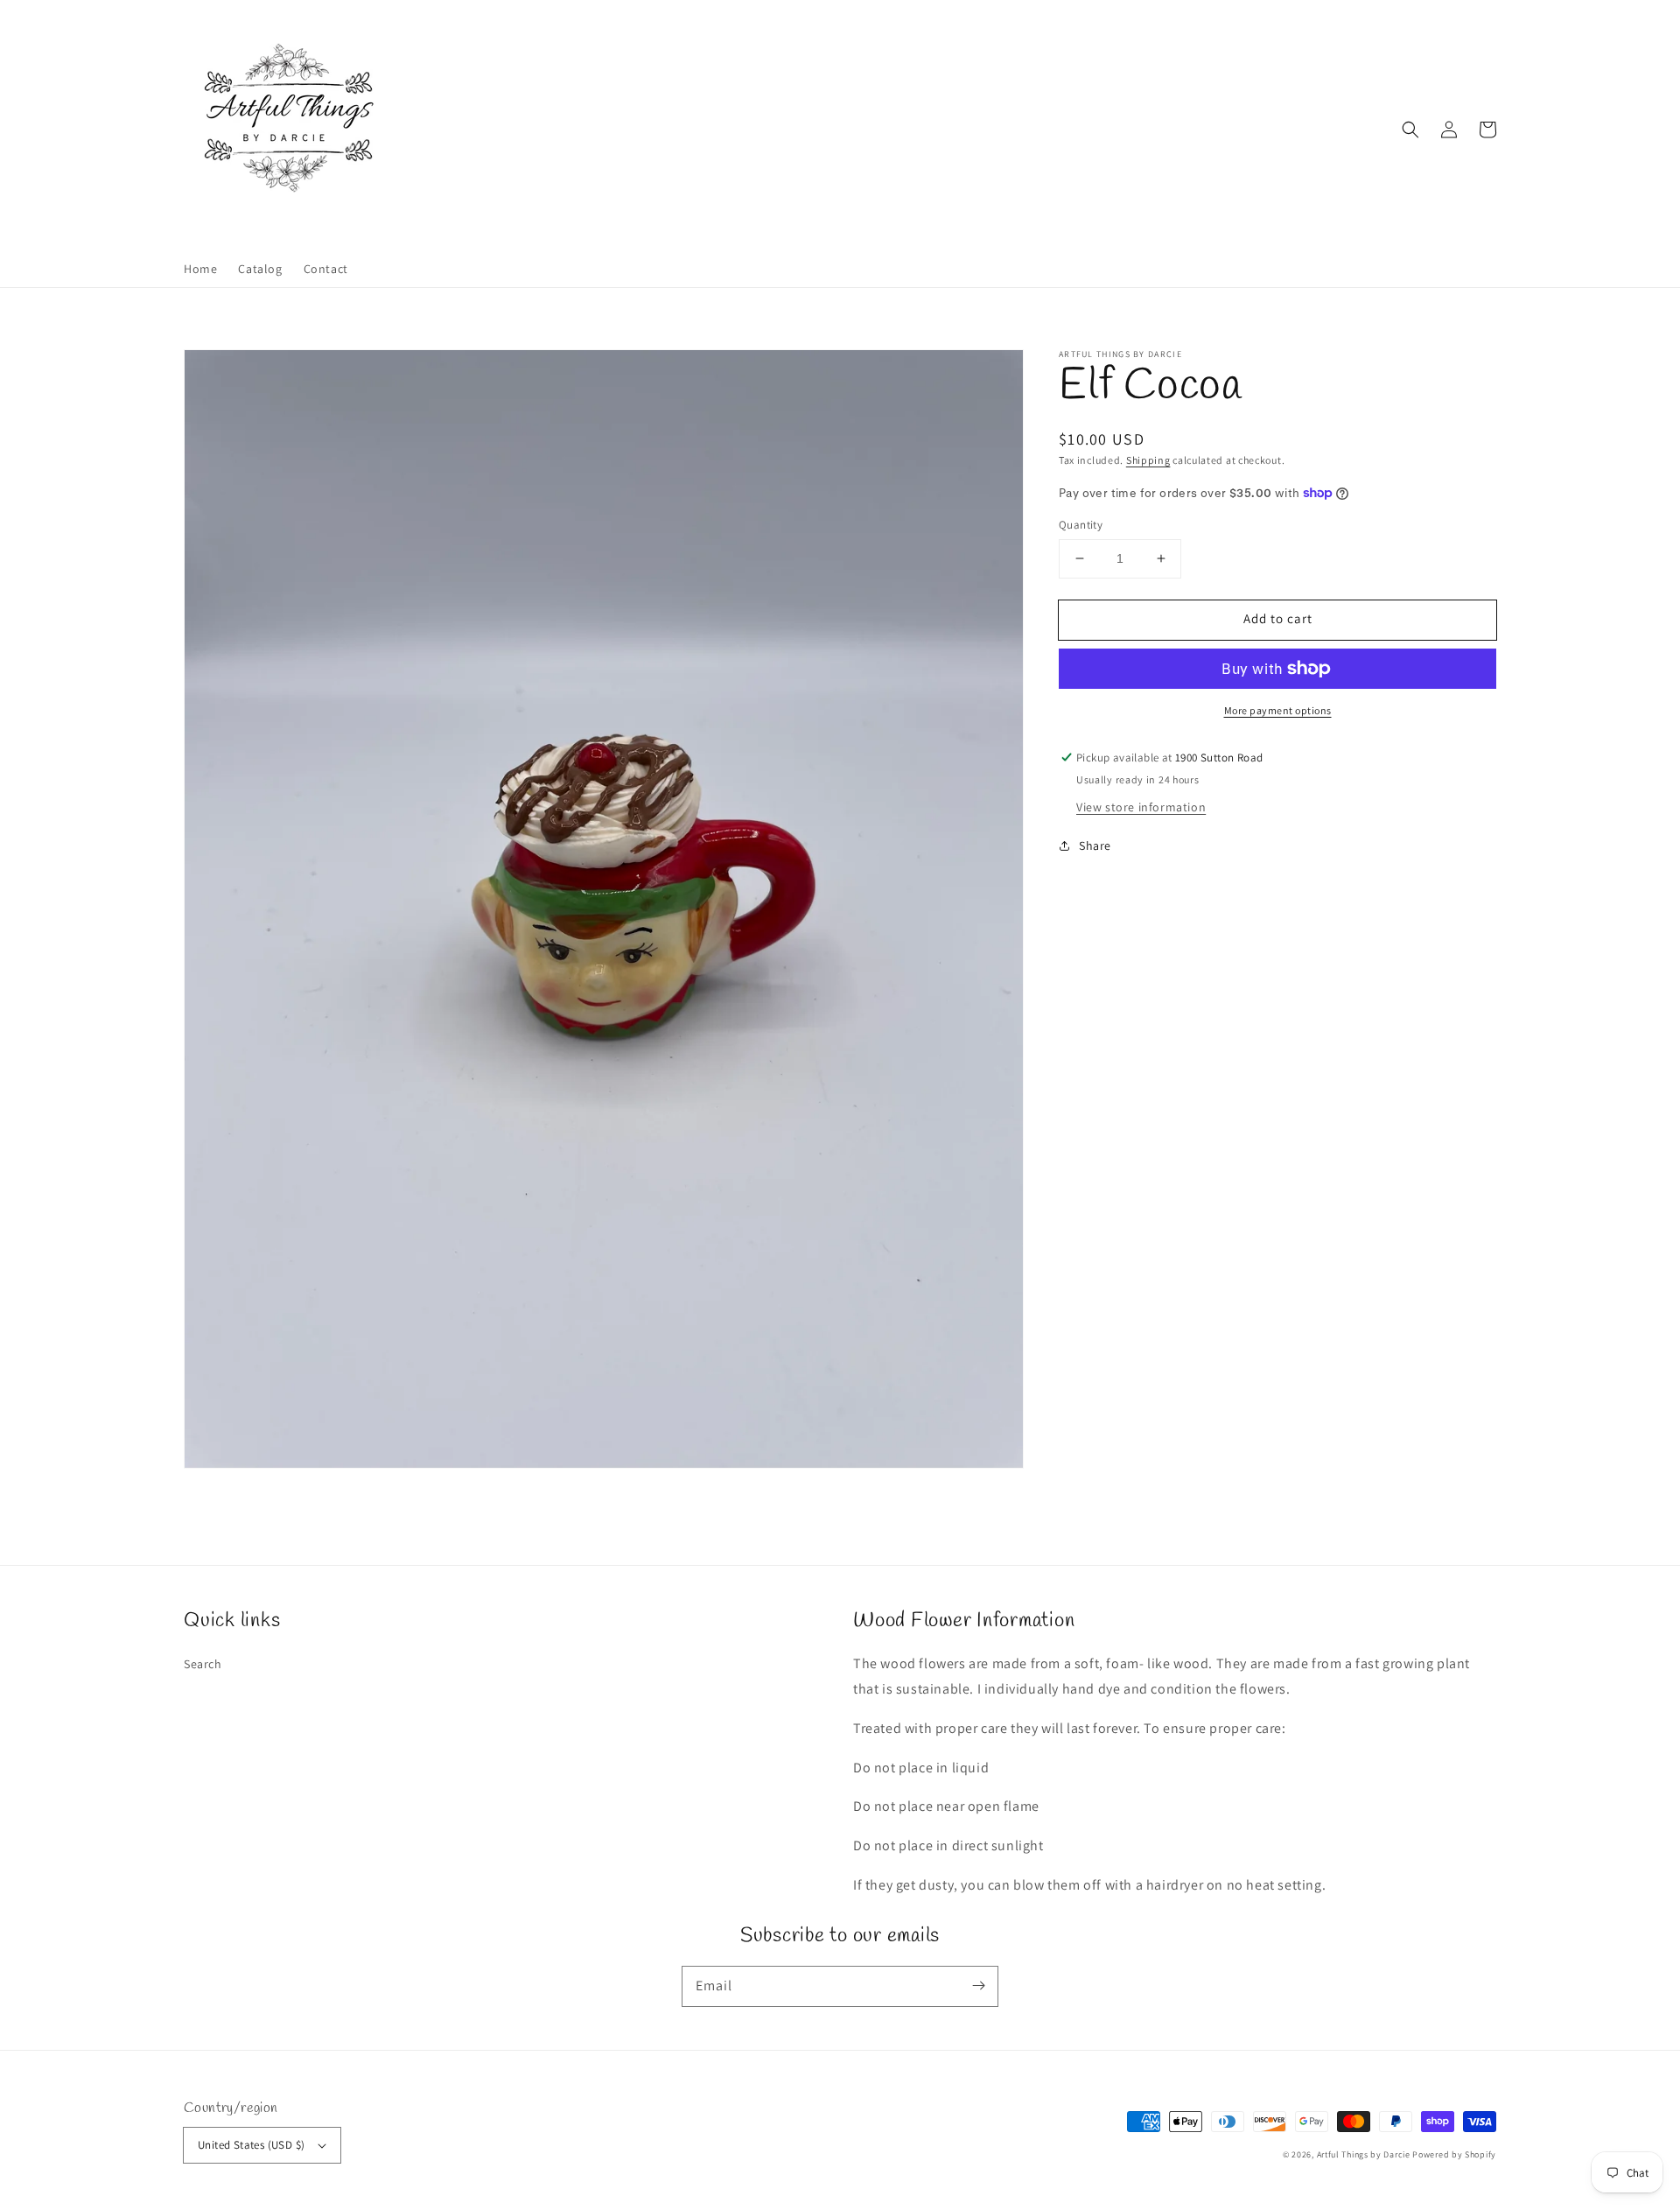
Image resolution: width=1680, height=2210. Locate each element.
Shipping (1148, 460)
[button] (1410, 130)
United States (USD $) (251, 2145)
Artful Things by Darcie (1364, 2154)
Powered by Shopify (1454, 2154)
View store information (1141, 807)
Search (203, 1664)
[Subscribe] (978, 1986)
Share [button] (1095, 845)
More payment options (1278, 710)
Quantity (1081, 525)
